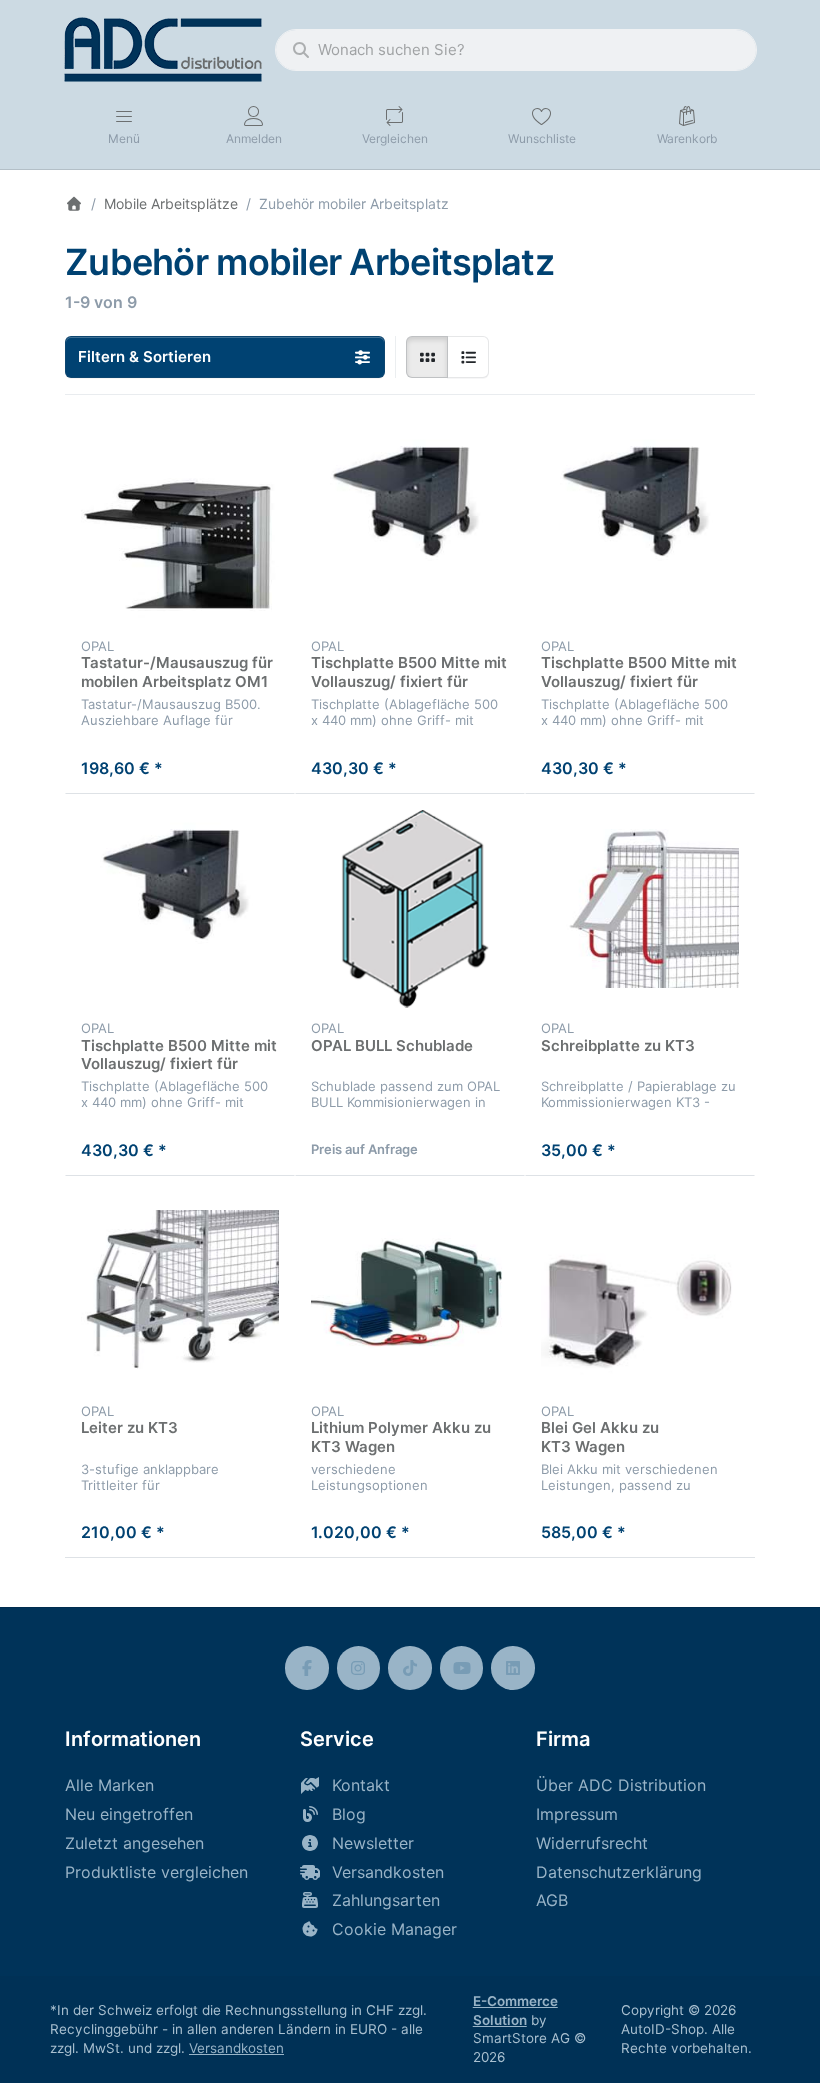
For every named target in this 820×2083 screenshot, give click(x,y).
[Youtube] (462, 1668)
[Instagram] (359, 1668)
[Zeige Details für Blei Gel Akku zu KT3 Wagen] (640, 1291)
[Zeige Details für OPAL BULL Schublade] (410, 909)
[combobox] (516, 50)
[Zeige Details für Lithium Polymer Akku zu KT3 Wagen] (410, 1291)
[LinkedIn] (513, 1668)
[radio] (427, 357)
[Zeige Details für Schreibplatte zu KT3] (640, 909)
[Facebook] (307, 1668)
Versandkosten (236, 2048)
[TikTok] (410, 1668)
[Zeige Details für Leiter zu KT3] (180, 1291)
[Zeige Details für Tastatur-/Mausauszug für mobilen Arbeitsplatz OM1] (180, 526)
